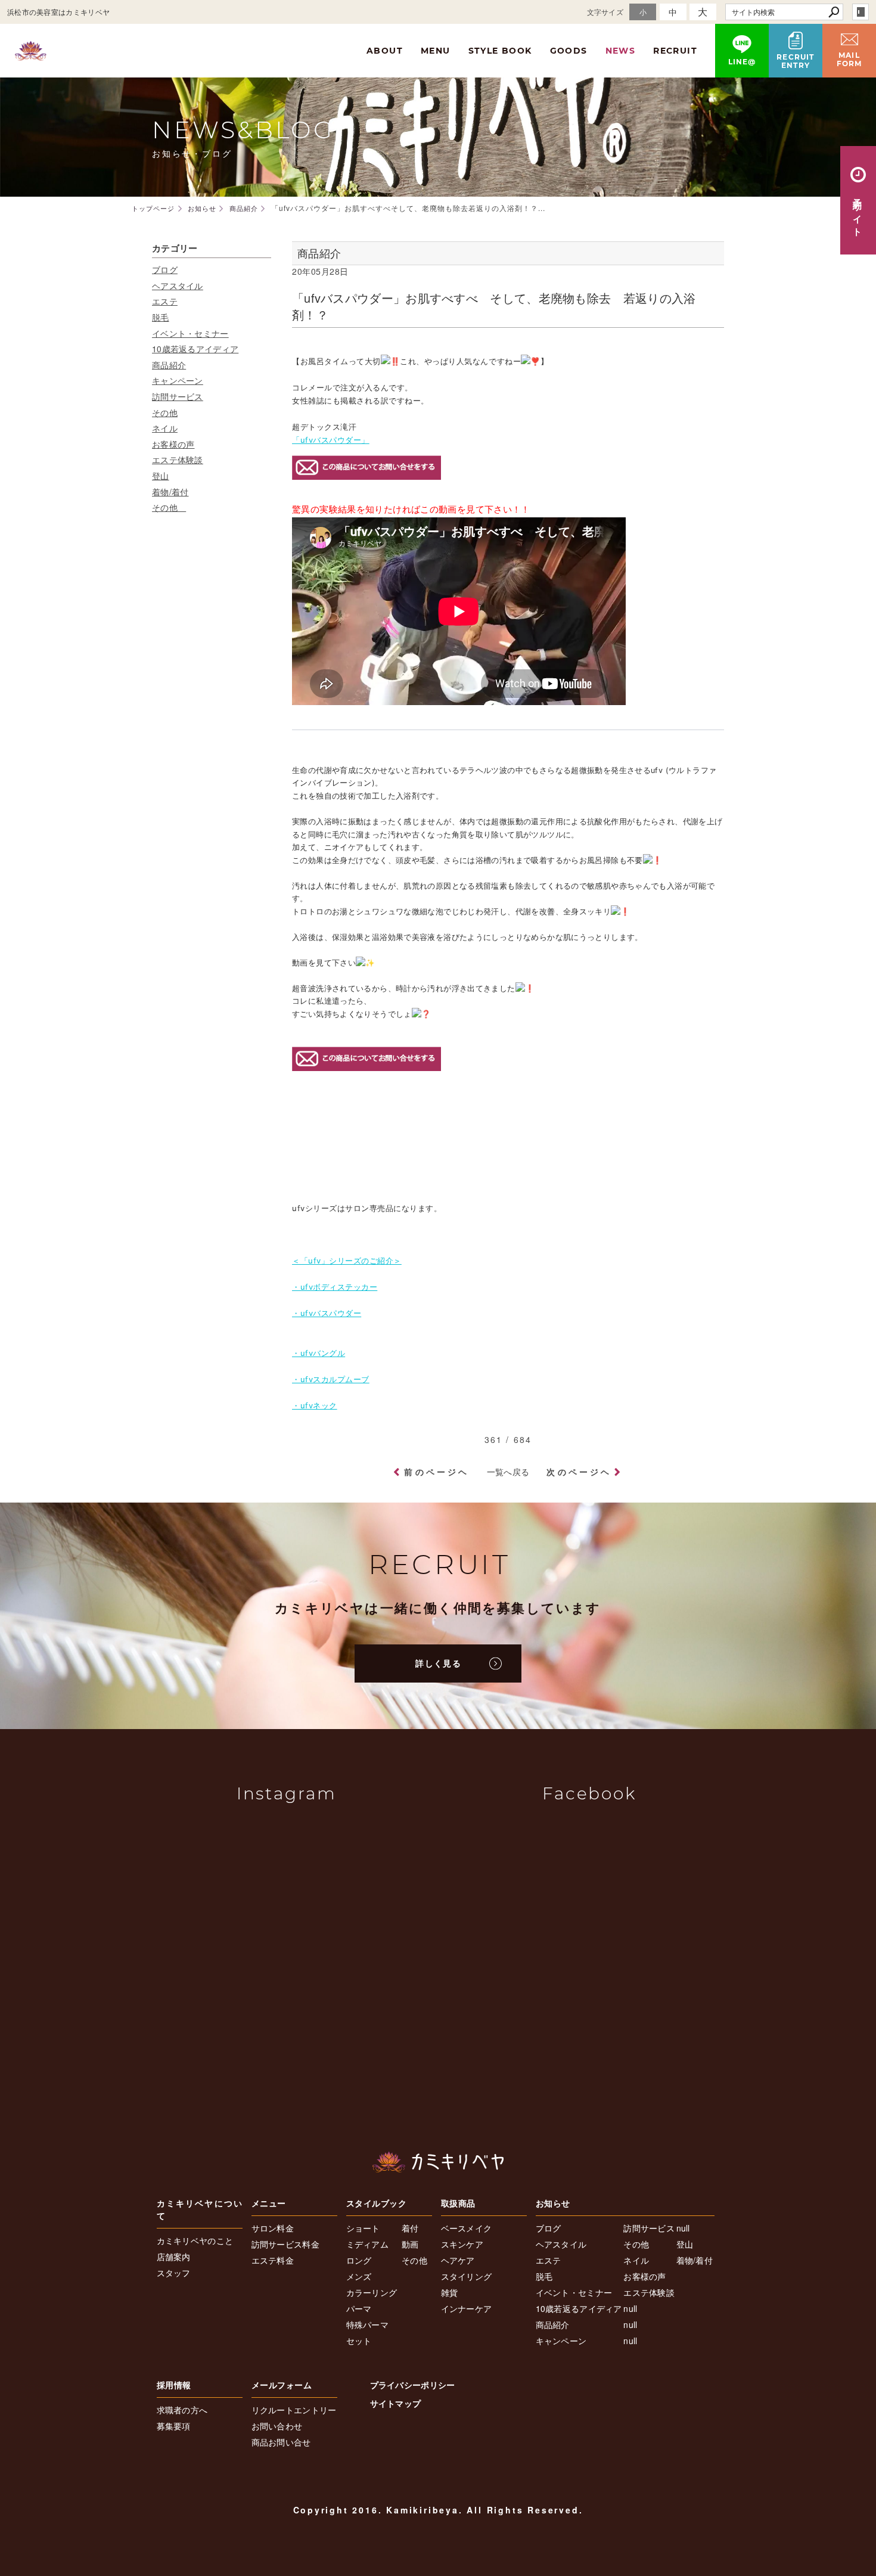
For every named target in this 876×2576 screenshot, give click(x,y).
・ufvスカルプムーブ (331, 1379)
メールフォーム (282, 2385)
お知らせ (553, 2203)
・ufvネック (315, 1405)
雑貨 (450, 2292)
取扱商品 (458, 2203)
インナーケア (467, 2308)
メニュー (269, 2203)
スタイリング (467, 2276)
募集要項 (174, 2426)
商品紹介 (169, 365)
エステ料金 (273, 2260)
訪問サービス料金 (285, 2244)
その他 (165, 412)
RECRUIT (675, 51)
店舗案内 (174, 2257)
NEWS (621, 51)
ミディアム (368, 2244)
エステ (165, 301)
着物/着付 (170, 492)
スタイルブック (377, 2203)
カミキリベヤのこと (195, 2240)
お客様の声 (173, 444)
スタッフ (174, 2273)
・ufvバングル (319, 1353)
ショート (363, 2228)
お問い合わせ (277, 2426)
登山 (161, 476)
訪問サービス (178, 396)
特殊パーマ (368, 2324)
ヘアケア (458, 2260)
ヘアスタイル (178, 285)
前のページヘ (437, 1472)
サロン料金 (273, 2228)
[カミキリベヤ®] (438, 2162)
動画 (410, 2244)
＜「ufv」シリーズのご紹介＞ (347, 1261)
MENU (436, 51)
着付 (410, 2228)
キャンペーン (178, 380)
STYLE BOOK (500, 51)
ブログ (165, 269)
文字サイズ (605, 12)
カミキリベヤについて (200, 2209)
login (861, 12)
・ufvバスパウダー (327, 1313)
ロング (359, 2260)
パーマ (359, 2308)
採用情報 (174, 2385)
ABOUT (385, 51)
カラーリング (372, 2292)
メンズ (359, 2276)
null (630, 2308)
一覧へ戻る (508, 1472)
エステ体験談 (178, 460)
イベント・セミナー (190, 333)
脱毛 (161, 317)
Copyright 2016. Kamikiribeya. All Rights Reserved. (438, 2510)
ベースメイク (467, 2228)
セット (359, 2341)
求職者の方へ (182, 2410)
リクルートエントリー (294, 2410)
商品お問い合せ (281, 2442)
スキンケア (462, 2244)
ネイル (165, 428)
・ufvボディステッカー (335, 1287)
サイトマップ (396, 2403)
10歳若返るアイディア (195, 349)
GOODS (569, 51)
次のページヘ (579, 1472)
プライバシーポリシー (413, 2385)
